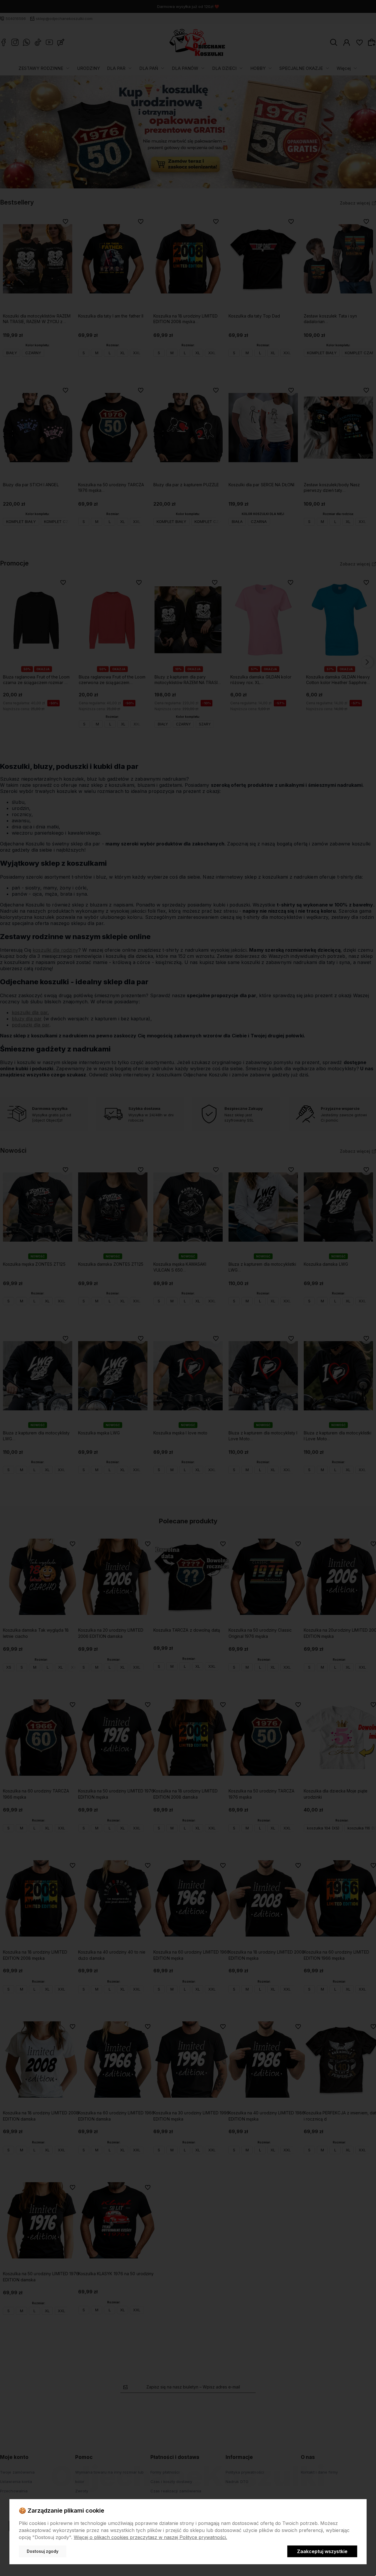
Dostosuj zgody (43, 2551)
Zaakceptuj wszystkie (322, 2551)
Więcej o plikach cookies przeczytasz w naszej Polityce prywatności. (150, 2537)
